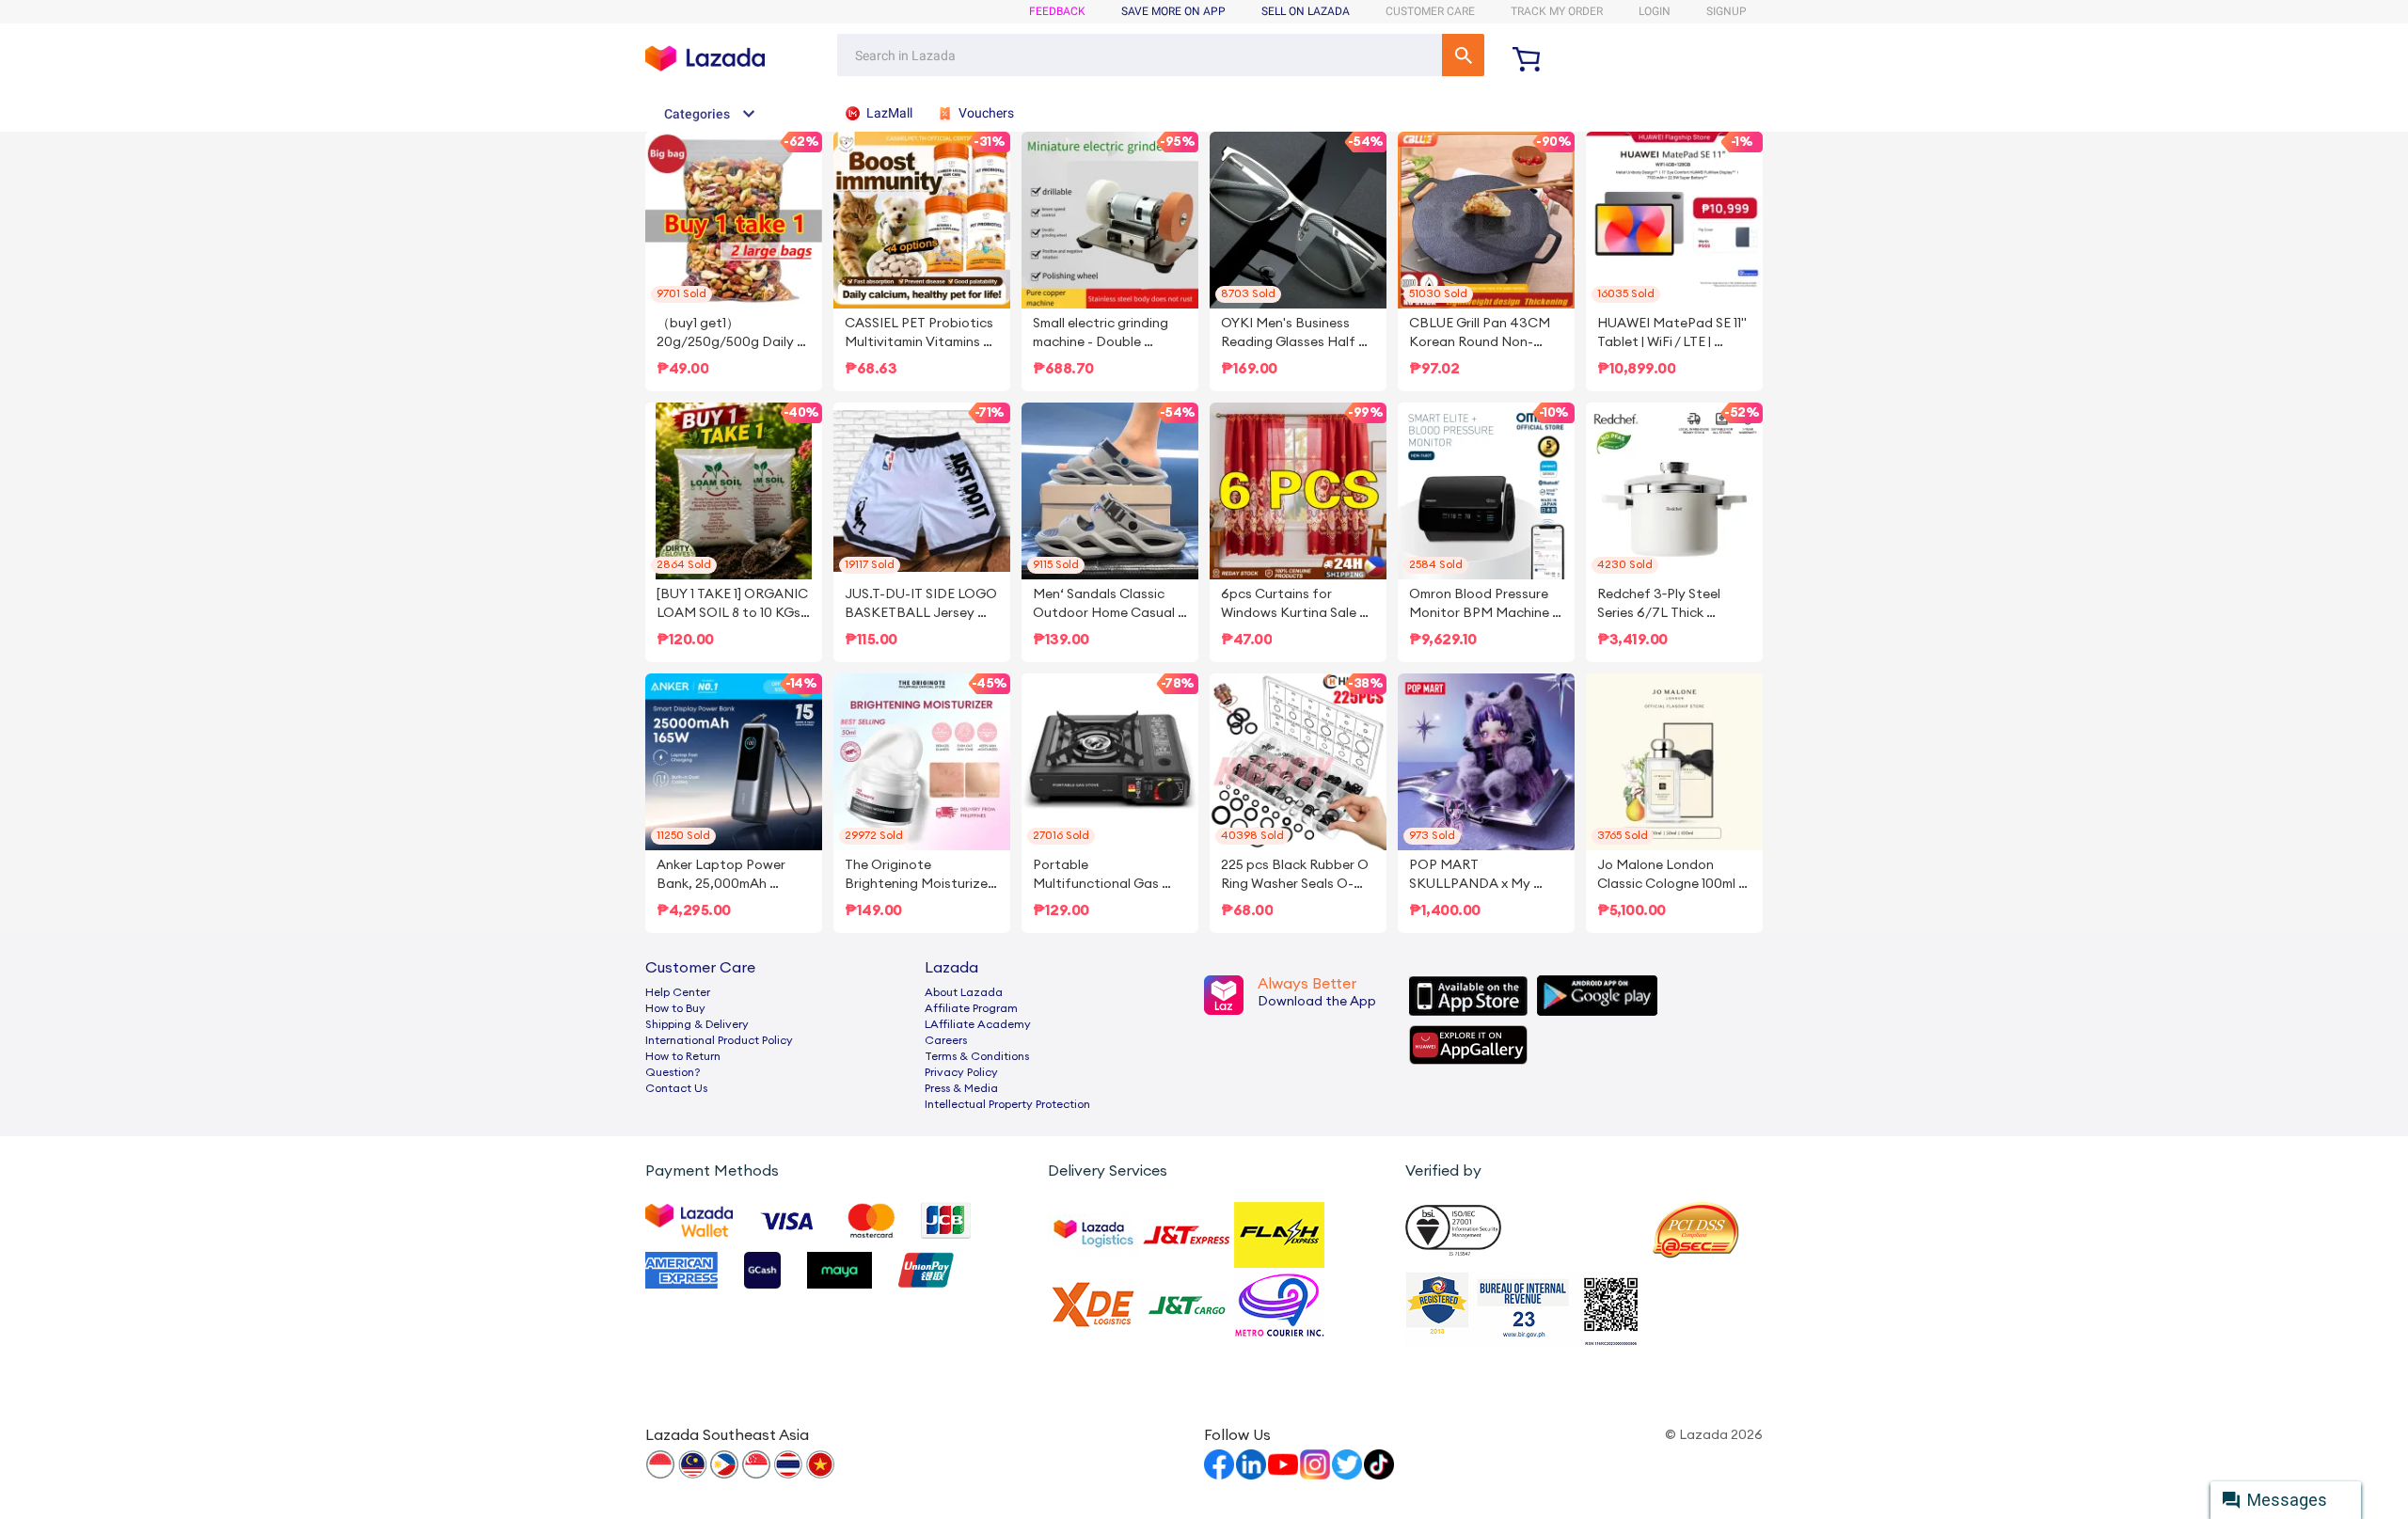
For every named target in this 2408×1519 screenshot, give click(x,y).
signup (1727, 11)
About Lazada (964, 992)
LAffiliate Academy (978, 1024)
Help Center (678, 992)
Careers (946, 1040)
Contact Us (676, 1088)
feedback (1057, 11)
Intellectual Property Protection (1007, 1104)
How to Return (683, 1056)
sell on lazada (1306, 11)
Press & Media (961, 1088)
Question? (673, 1072)
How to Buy (675, 1008)
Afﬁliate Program (971, 1008)
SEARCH (1463, 55)
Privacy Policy (961, 1072)
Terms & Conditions (977, 1056)
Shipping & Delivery (697, 1024)
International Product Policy (719, 1040)
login (1655, 11)
